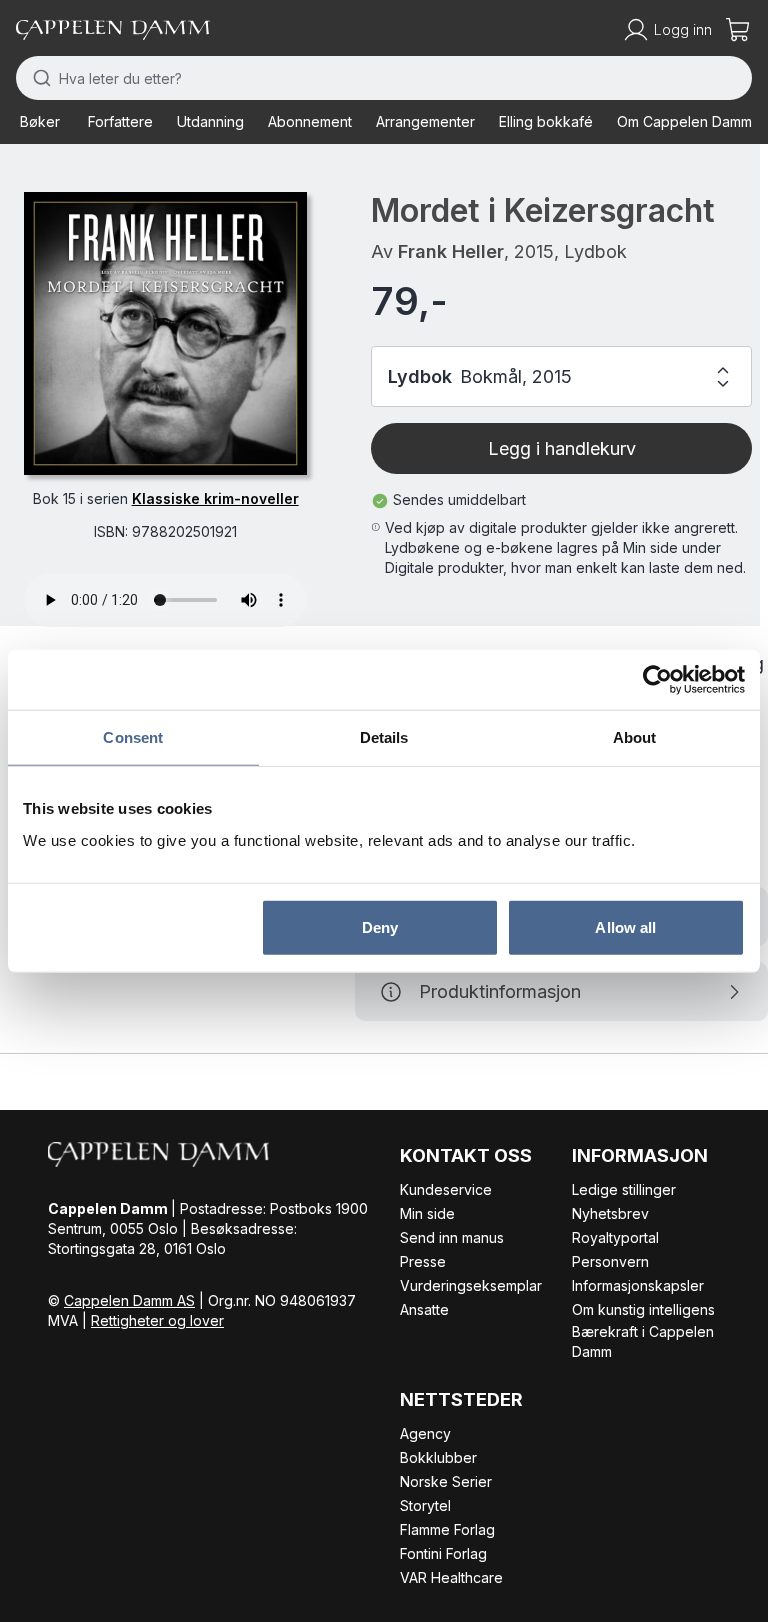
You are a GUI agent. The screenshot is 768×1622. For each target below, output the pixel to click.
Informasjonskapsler (638, 1285)
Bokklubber (438, 1457)
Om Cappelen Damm (684, 121)
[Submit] (37, 78)
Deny (380, 926)
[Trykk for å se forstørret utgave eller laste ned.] (165, 333)
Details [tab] (384, 737)
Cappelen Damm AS (129, 1300)
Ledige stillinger (624, 1189)
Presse (423, 1261)
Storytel (425, 1505)
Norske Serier (446, 1481)
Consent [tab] (133, 737)
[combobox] (384, 78)
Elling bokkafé (546, 121)
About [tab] (635, 737)
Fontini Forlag (443, 1553)
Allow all (625, 926)
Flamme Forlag (447, 1529)
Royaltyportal (615, 1237)
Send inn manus (452, 1237)
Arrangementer (425, 121)
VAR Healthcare (451, 1577)
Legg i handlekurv (562, 448)
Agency (425, 1433)
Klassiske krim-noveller (215, 498)
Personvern (610, 1261)
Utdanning (210, 121)
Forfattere (120, 121)
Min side (427, 1213)
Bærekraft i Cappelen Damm (643, 1341)
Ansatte (424, 1309)
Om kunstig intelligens (643, 1309)
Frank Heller (451, 251)
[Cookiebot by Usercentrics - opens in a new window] (657, 680)
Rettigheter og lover (157, 1320)
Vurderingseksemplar (471, 1285)
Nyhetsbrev (610, 1213)
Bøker (40, 121)
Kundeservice (446, 1189)
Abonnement (310, 121)
